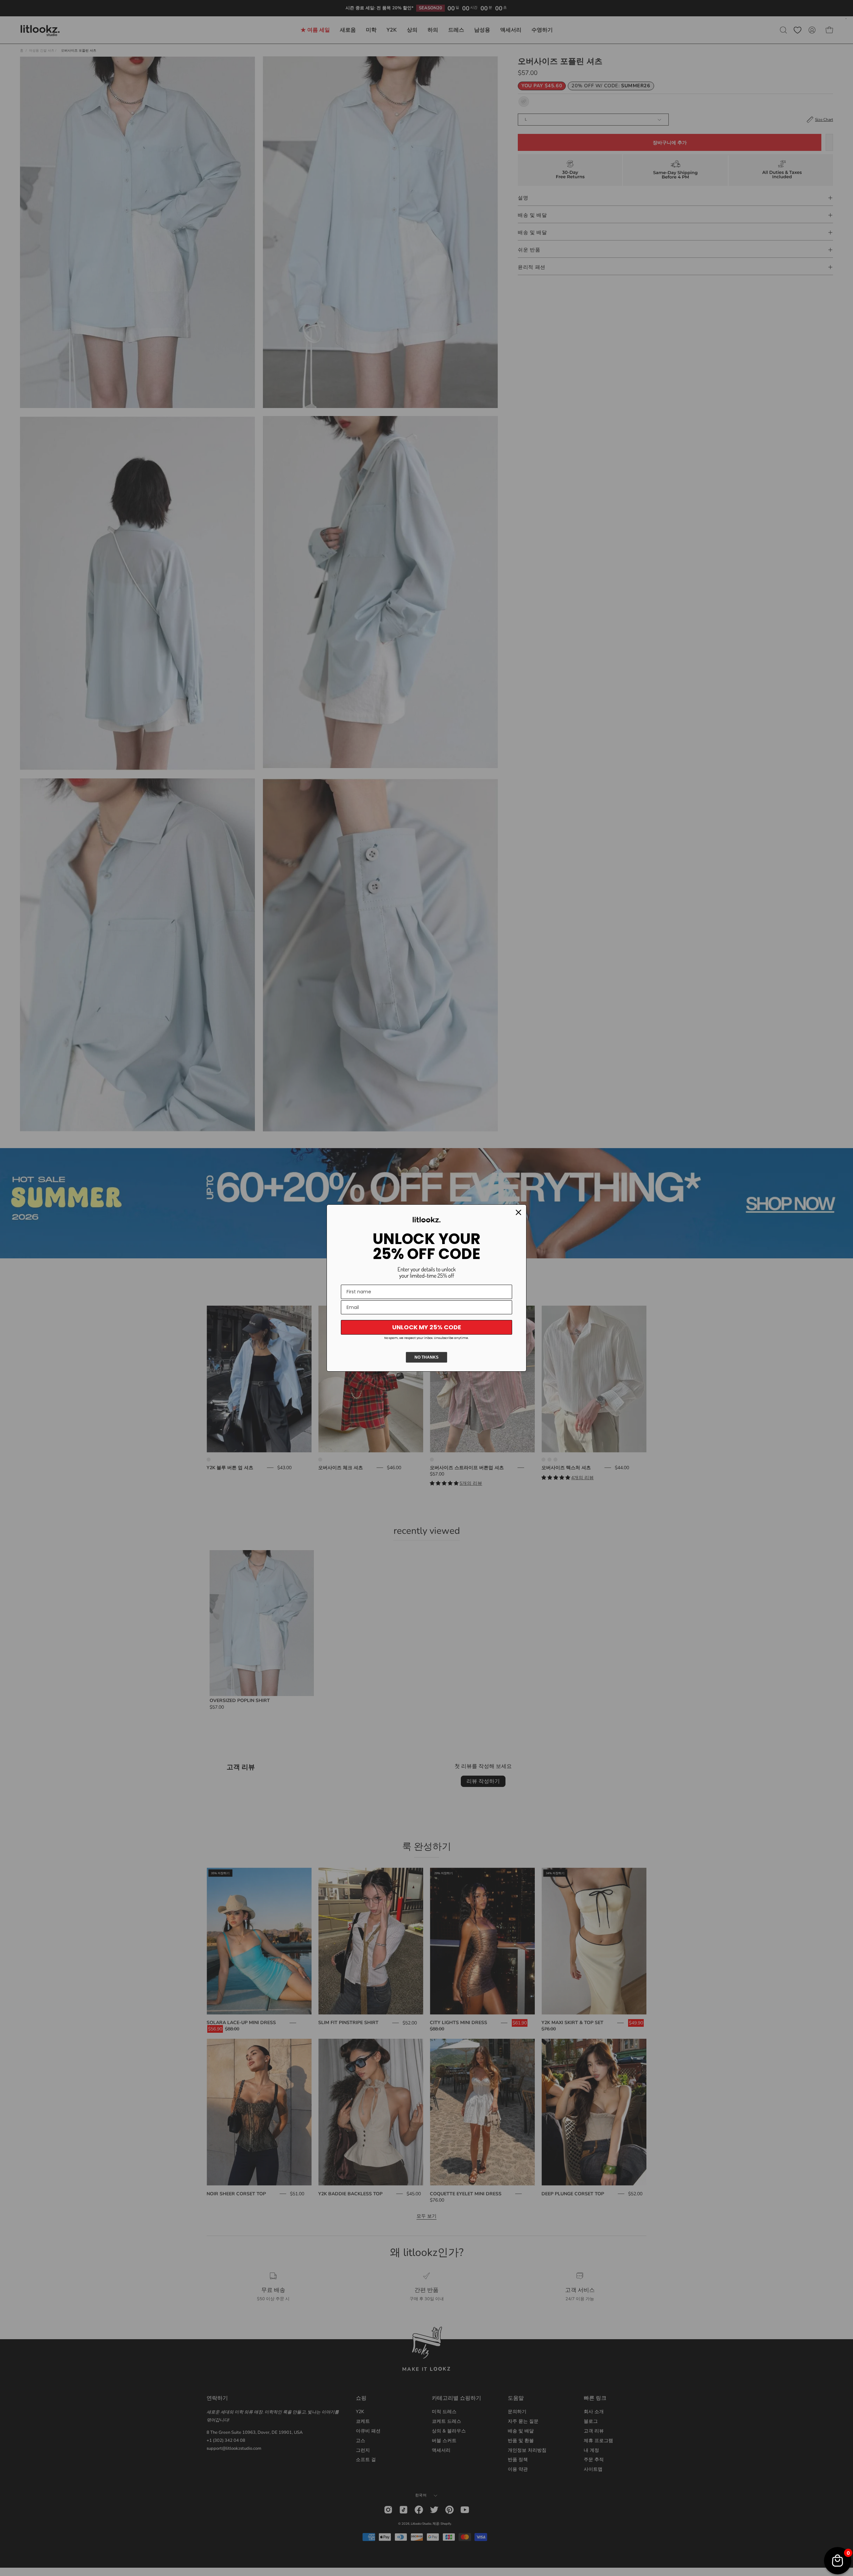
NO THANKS (426, 1357)
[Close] (518, 1212)
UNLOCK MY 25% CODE (427, 1327)
